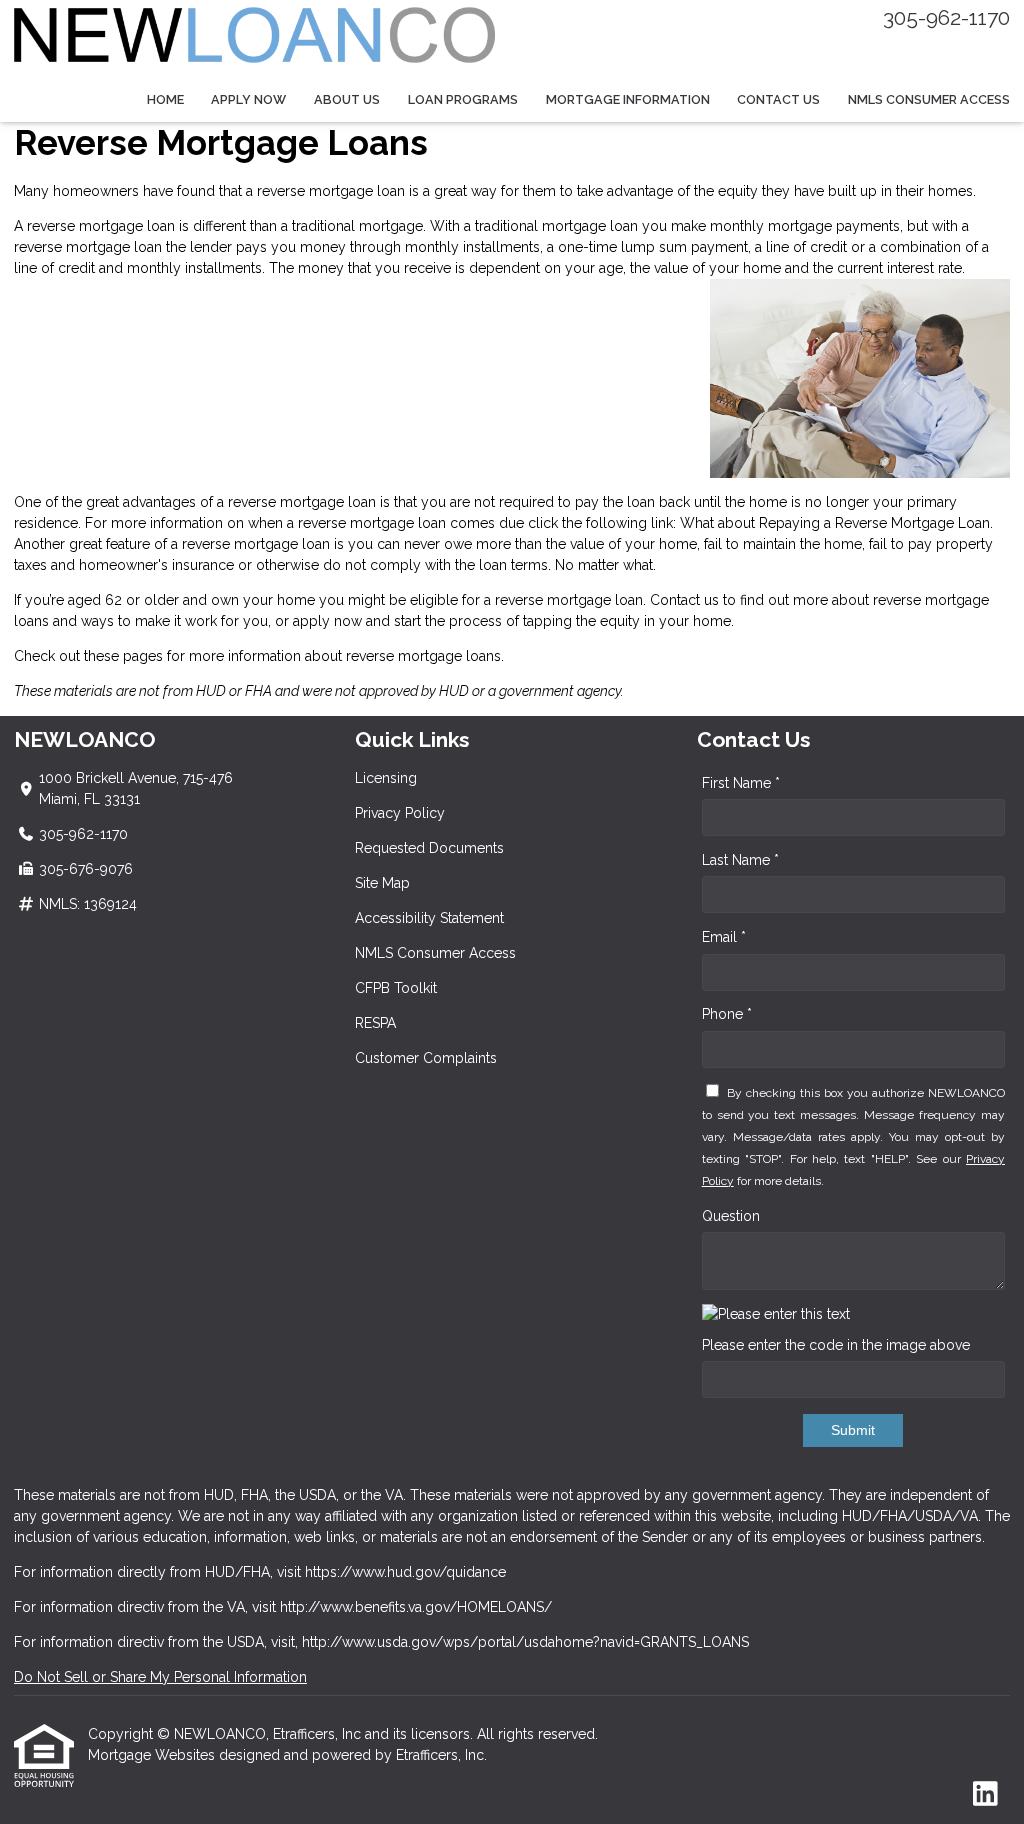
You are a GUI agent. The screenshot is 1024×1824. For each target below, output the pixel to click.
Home (165, 99)
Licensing (386, 778)
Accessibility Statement (429, 918)
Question (731, 1216)
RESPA (375, 1023)
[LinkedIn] (985, 1795)
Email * (724, 937)
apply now (327, 621)
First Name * (741, 783)
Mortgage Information (628, 99)
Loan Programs (463, 99)
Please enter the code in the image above (836, 1345)
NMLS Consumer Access (929, 99)
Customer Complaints (426, 1058)
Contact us (684, 600)
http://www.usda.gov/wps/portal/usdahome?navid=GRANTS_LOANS (525, 1642)
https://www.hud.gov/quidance (405, 1572)
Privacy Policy (400, 813)
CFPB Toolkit (396, 988)
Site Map (382, 883)
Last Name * (740, 860)
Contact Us (778, 99)
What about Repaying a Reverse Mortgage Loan (835, 523)
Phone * (727, 1014)
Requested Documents (429, 848)
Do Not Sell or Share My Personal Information (160, 1677)
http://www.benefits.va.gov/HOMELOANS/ (416, 1607)
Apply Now (248, 99)
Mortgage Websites (153, 1755)
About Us (347, 99)
